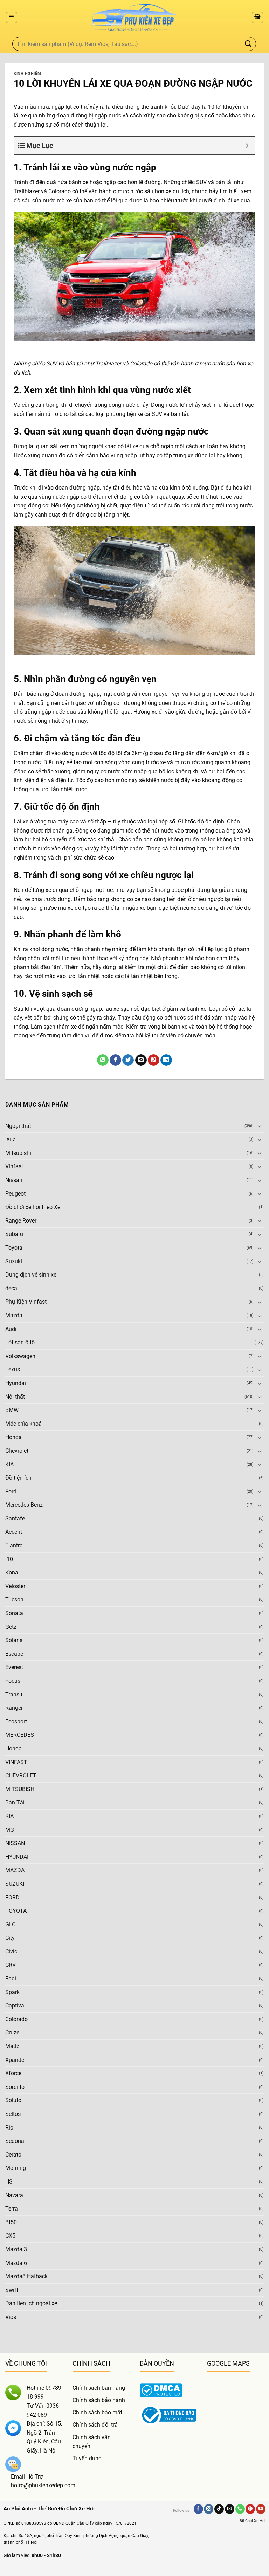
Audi (11, 1329)
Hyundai (16, 1383)
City (10, 1938)
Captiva (15, 2006)
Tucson (14, 1599)
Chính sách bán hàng (99, 2388)
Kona (12, 1572)
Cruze (12, 2033)
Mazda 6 (16, 2263)
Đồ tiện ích (18, 1478)
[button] (12, 18)
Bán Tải (15, 1802)
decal (12, 1288)
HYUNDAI (17, 1857)
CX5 (10, 2236)
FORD (12, 1898)
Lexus (13, 1369)
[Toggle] (260, 1126)
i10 (9, 1559)
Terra (12, 2209)
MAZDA (15, 1870)
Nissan (14, 1180)
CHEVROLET (21, 1775)
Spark (12, 1992)
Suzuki (14, 1261)
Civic (11, 1952)
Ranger (14, 1708)
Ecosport (16, 1721)
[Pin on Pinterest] (154, 1060)
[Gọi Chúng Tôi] (240, 2509)
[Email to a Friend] (141, 1060)
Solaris (14, 1640)
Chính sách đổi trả (95, 2425)
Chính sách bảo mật (97, 2412)
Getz (11, 1627)
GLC (10, 1925)
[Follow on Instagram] (209, 2509)
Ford (11, 1491)
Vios (11, 2317)
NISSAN (15, 1843)
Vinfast (14, 1166)
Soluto (13, 2100)
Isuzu (12, 1139)
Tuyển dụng (87, 2458)
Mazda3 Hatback (26, 2276)
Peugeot (15, 1194)
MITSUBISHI (20, 1789)
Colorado (16, 2019)
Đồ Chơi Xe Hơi (253, 2521)
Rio (9, 2128)
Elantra (14, 1545)
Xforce (13, 2073)
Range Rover (21, 1221)
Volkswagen (20, 1356)
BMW (12, 1410)
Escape (14, 1654)
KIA (9, 1464)
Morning (16, 2168)
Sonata (14, 1613)
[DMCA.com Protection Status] (161, 2390)
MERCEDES (20, 1735)
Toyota (14, 1248)
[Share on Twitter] (128, 1060)
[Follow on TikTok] (219, 2509)
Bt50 (11, 2222)
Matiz (12, 2046)
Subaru (14, 1234)
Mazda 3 (16, 2249)
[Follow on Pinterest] (250, 2509)
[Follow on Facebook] (198, 2509)
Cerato (13, 2155)
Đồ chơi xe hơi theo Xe (33, 1207)
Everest (14, 1667)
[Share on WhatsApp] (103, 1060)
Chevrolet (17, 1451)
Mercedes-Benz (24, 1505)
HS (9, 2182)
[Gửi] (248, 44)
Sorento (15, 2087)
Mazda (14, 1315)
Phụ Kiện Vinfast (26, 1302)
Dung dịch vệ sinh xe (31, 1275)
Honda (13, 1437)
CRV (11, 1965)
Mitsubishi (18, 1153)
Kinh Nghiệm (27, 73)
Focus (13, 1681)
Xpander (16, 2060)
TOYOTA (16, 1911)
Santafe (15, 1518)
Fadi (11, 1979)
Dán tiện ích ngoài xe (31, 2303)
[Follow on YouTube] (261, 2509)
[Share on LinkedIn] (166, 1060)
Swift (12, 2290)
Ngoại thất (18, 1126)
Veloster (15, 1586)
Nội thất (15, 1397)
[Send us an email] (230, 2509)
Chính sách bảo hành (99, 2400)
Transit (14, 1694)
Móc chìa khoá (23, 1424)
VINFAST (16, 1762)
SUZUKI (15, 1884)
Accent (14, 1532)
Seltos (13, 2114)
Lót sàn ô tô (20, 1342)
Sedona (15, 2141)
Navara (14, 2195)
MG (10, 1830)
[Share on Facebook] (115, 1060)
